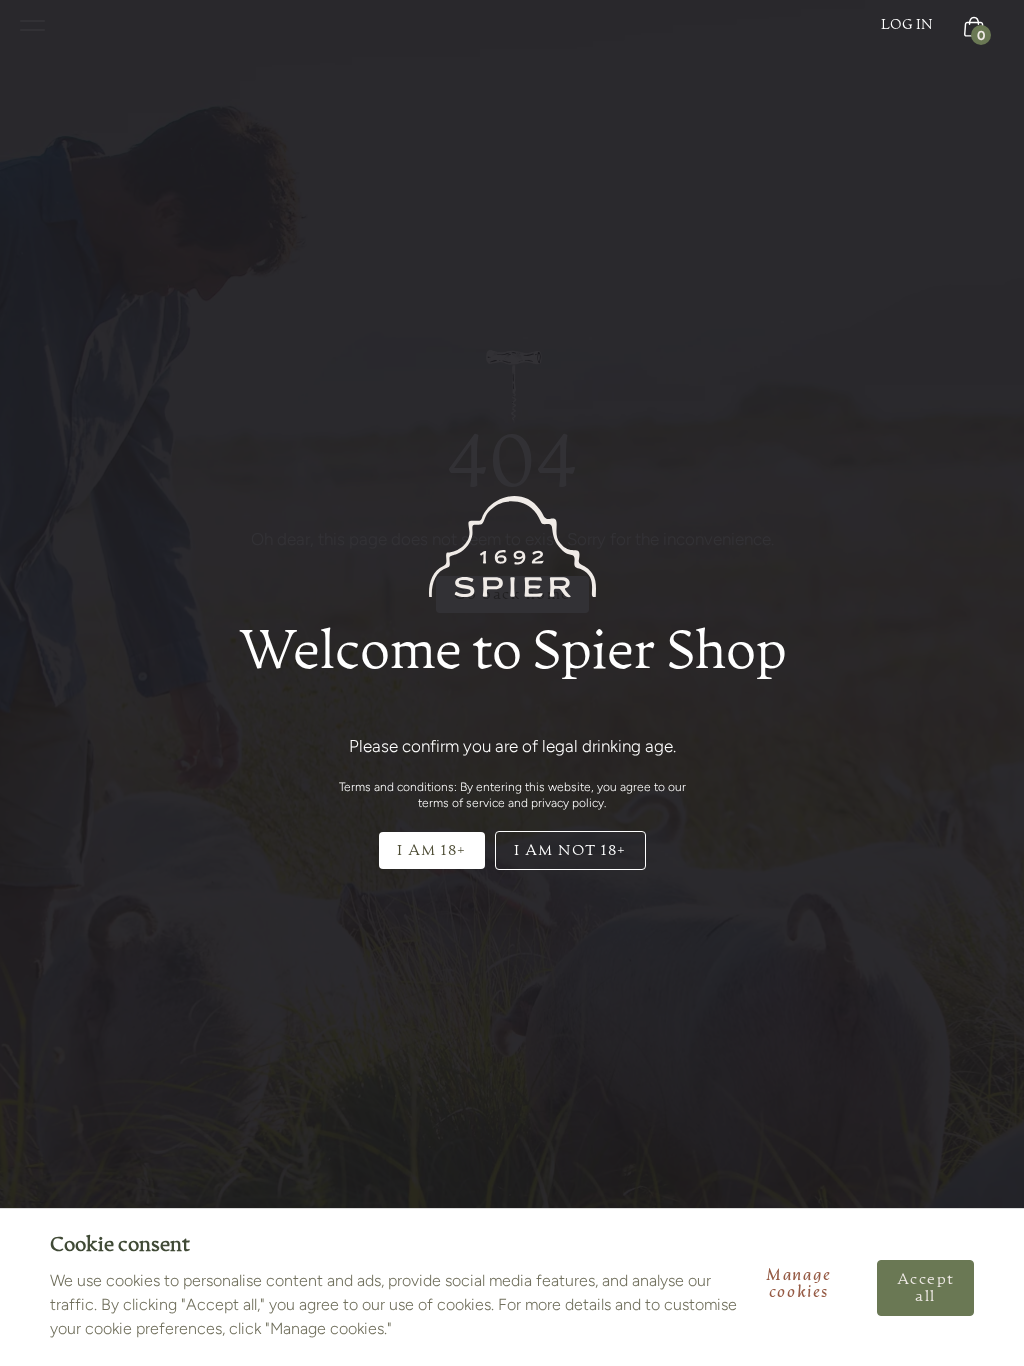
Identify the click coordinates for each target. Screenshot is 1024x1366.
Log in (907, 25)
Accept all (926, 1288)
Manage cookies (799, 1284)
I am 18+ (432, 850)
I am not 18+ (570, 850)
